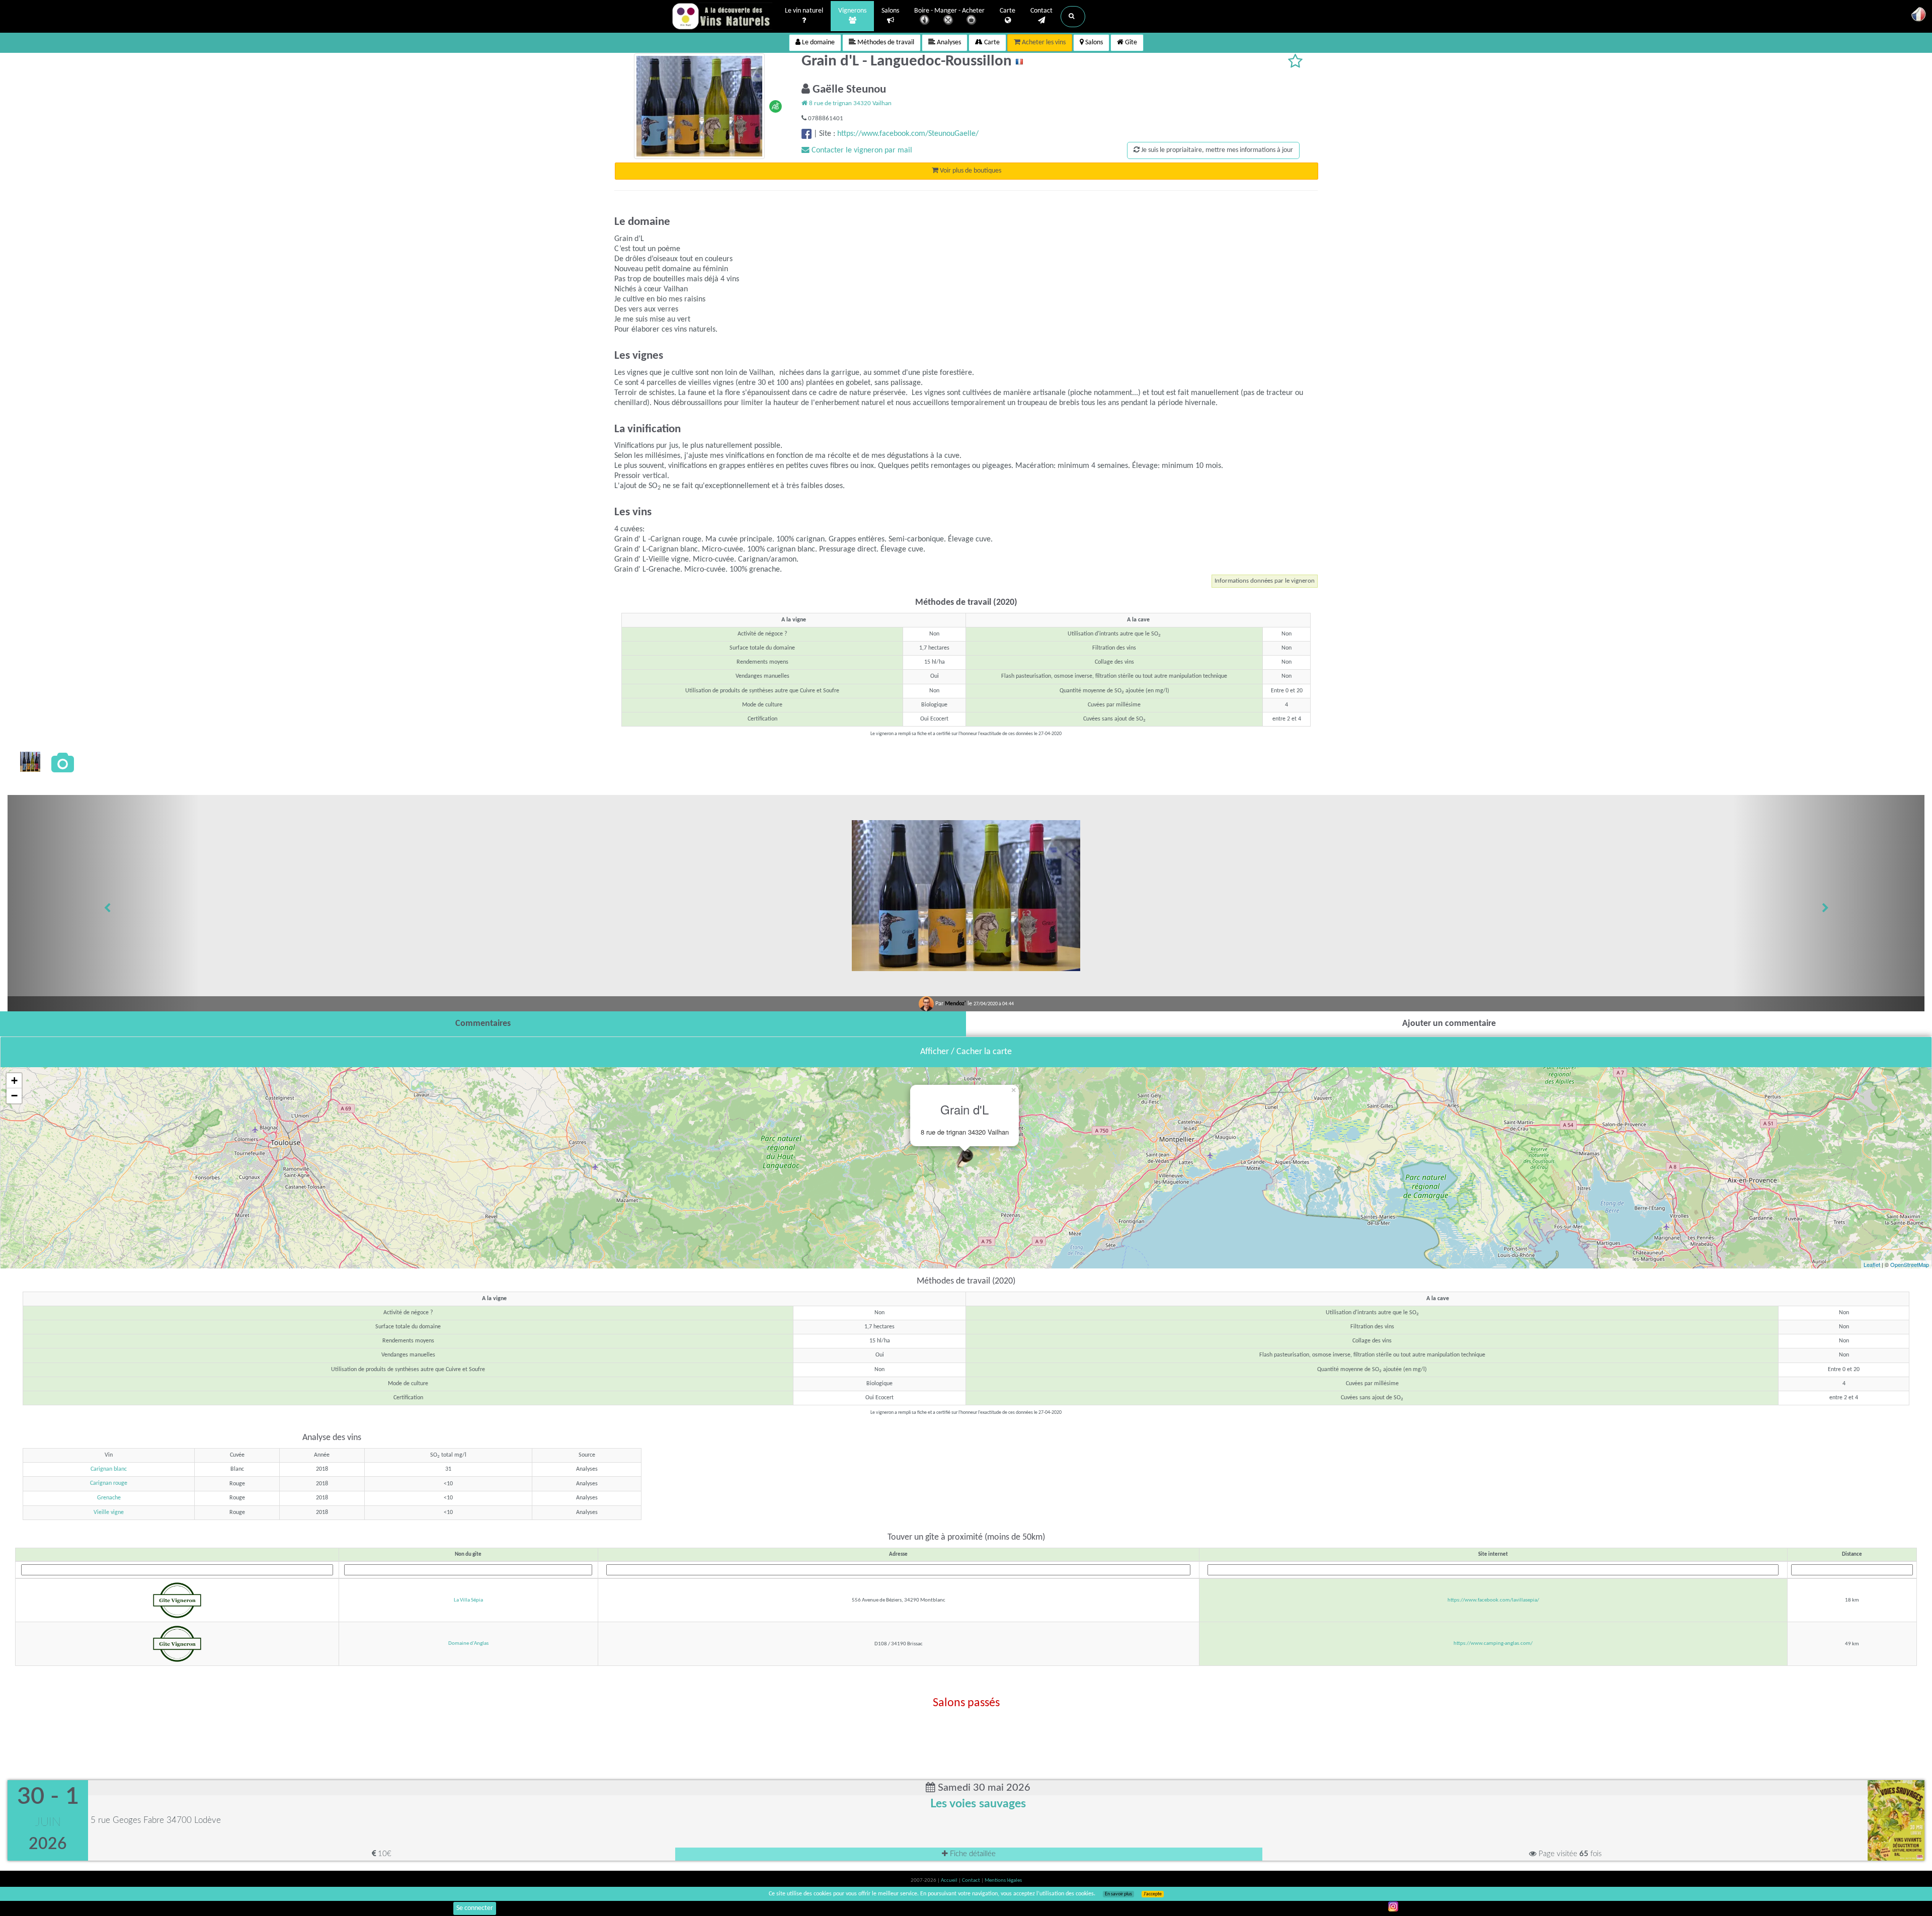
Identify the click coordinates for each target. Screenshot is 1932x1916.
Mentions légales (1003, 1881)
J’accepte (1153, 1894)
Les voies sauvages (978, 1804)
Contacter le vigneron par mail (861, 150)
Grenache (109, 1498)
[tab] (483, 1024)
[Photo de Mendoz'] (30, 762)
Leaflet (1872, 1264)
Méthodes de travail (885, 43)
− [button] (14, 1096)
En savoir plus (1118, 1894)
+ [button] (14, 1081)
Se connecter (475, 1908)
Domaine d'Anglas (468, 1644)
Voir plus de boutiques (970, 171)
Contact (1041, 11)
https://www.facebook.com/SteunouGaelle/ (908, 134)
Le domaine (818, 43)
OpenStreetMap (1910, 1264)
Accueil (950, 1881)
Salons (890, 11)
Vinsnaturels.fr (722, 16)
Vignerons (852, 11)
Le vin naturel (804, 11)
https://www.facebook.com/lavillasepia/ (1493, 1600)
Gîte (1130, 43)
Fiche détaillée (972, 1854)
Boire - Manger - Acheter (949, 11)
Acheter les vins (1043, 43)
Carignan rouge (109, 1483)
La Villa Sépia (468, 1600)
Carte (1008, 11)
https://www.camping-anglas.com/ (1493, 1644)
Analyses (948, 43)
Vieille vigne (109, 1512)
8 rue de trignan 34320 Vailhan (850, 103)
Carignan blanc (109, 1469)
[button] (1073, 17)
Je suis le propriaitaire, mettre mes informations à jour (1216, 150)
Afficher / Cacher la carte (966, 1052)
